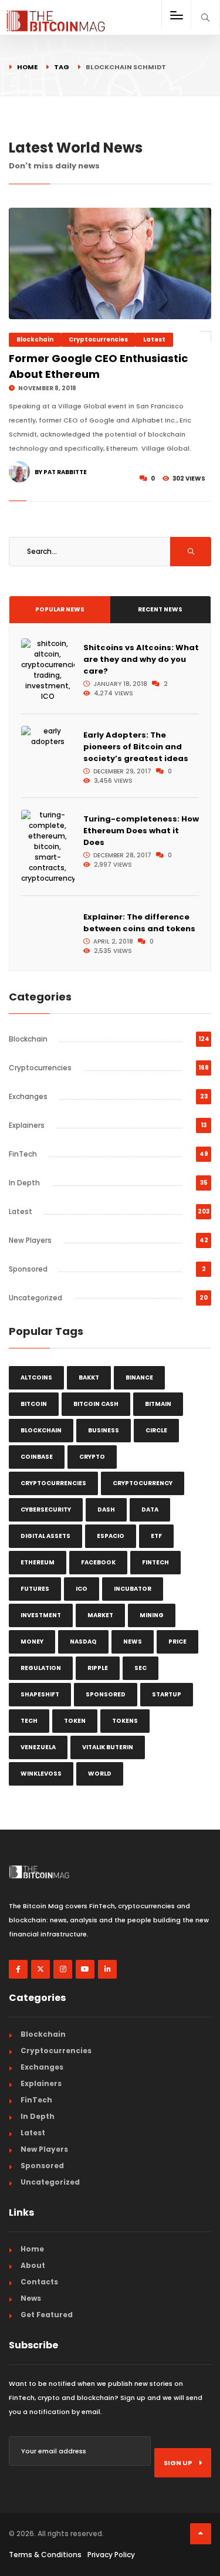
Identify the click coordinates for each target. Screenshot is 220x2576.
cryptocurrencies (53, 1483)
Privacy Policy (111, 2555)
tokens (125, 1721)
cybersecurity (46, 1510)
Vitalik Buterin (108, 1747)
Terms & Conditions (45, 2555)
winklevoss (41, 1774)
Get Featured (47, 2315)
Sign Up (178, 2463)
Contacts (39, 2282)
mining (152, 1615)
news (133, 1642)
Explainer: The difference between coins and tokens (139, 923)
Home (27, 67)
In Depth (24, 1183)
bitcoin (34, 1404)
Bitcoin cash (96, 1404)
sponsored (106, 1694)
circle (156, 1430)
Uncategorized (35, 1298)
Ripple (98, 1668)
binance (139, 1377)
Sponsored (28, 1269)
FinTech (23, 1154)
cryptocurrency (143, 1483)
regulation (41, 1668)
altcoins (36, 1377)
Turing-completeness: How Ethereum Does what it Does (141, 831)
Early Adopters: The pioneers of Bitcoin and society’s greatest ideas (136, 747)
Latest (154, 339)
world (100, 1774)
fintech (155, 1562)
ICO (82, 1589)
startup (167, 1694)
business (104, 1430)
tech (29, 1721)
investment (41, 1615)
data (150, 1510)
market (100, 1615)
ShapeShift (40, 1694)
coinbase (37, 1457)
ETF (156, 1536)
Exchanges (28, 1096)
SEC (141, 1668)
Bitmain (158, 1404)
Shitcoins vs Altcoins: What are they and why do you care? (141, 659)
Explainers (27, 1125)
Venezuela (38, 1747)
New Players (30, 1240)
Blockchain (35, 339)
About (33, 2265)
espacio (111, 1536)
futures (35, 1589)
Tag (62, 67)
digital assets (45, 1536)
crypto (92, 1457)
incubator (133, 1589)
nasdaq (83, 1642)
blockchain (41, 1430)
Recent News (160, 609)
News (31, 2298)
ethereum (38, 1562)
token (75, 1721)
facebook (98, 1562)
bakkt (89, 1377)
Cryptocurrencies (98, 339)
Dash (106, 1510)
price (177, 1642)
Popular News (60, 609)
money (32, 1642)
